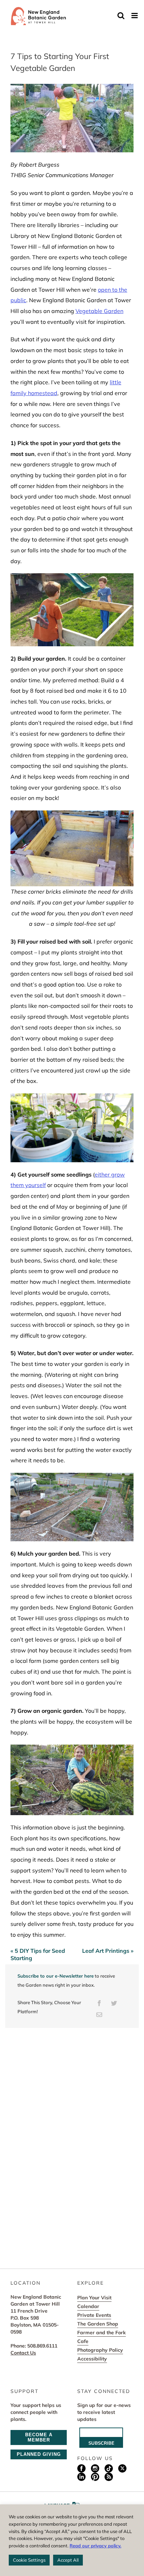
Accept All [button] (68, 2560)
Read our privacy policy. (95, 2546)
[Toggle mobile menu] (135, 16)
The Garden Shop (98, 2324)
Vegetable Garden (99, 311)
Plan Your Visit (94, 2298)
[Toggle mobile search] (121, 16)
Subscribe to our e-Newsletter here (56, 1976)
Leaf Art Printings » (108, 1951)
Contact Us (23, 2353)
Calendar (88, 2306)
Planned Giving (39, 2454)
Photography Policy (100, 2350)
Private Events (94, 2315)
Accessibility (92, 2359)
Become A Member (39, 2437)
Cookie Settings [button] (29, 2560)
